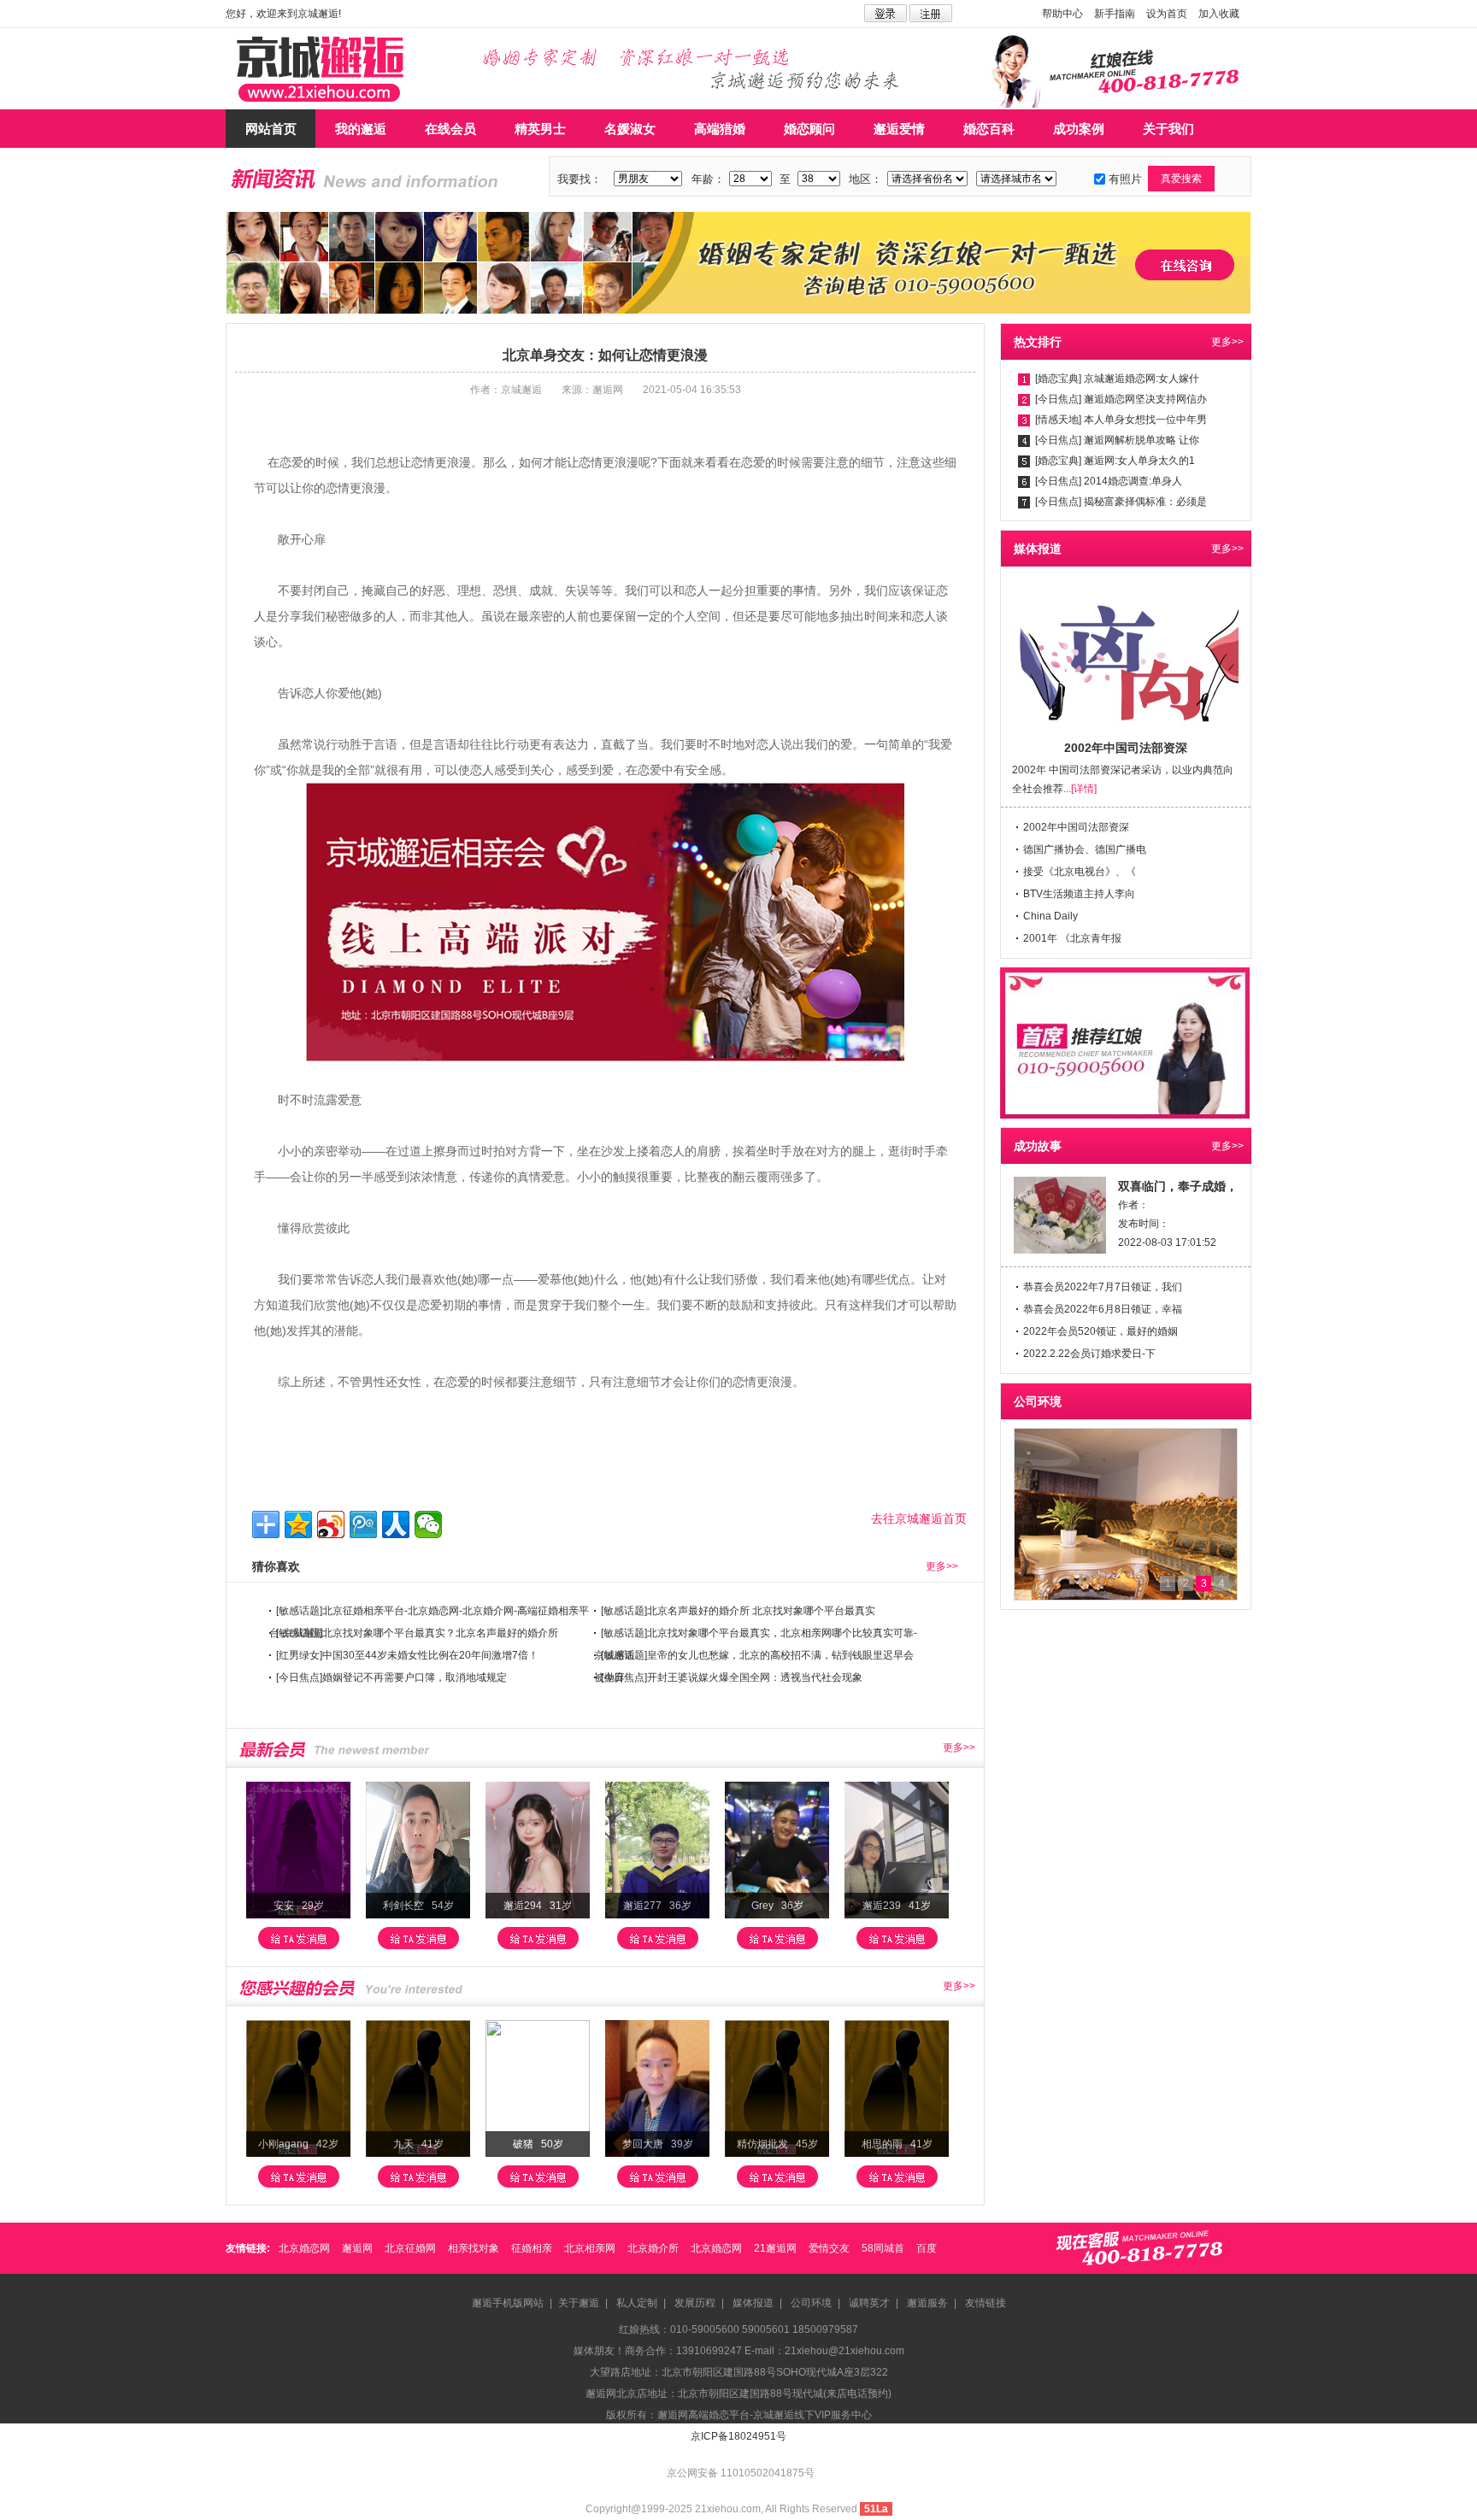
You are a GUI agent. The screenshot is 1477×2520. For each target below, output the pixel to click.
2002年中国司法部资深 (1076, 827)
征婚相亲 (532, 2248)
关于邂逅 (579, 2303)
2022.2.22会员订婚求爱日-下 (1089, 1354)
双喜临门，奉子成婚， (1178, 1186)
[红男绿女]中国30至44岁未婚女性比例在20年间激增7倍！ (407, 1655)
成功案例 (1079, 129)
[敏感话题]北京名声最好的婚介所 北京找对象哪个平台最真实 (738, 1611)
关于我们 (1168, 129)
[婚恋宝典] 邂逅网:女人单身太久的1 (1115, 461)
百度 (927, 2248)
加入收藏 (1219, 14)
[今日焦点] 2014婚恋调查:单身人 (1109, 481)
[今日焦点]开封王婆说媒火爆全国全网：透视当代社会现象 (732, 1677)
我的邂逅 (361, 129)
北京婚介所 (653, 2248)
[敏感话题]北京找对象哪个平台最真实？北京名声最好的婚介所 (417, 1633)
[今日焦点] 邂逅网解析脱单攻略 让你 (1117, 440)
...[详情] (1080, 789)
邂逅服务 (927, 2303)
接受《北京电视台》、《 (1080, 872)
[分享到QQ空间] (298, 1524)
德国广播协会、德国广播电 (1085, 849)
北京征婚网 (410, 2248)
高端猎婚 (720, 129)
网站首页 (271, 129)
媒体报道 (753, 2303)
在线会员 (450, 129)
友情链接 (986, 2303)
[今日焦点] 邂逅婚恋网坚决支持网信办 (1121, 399)
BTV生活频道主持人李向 (1079, 894)
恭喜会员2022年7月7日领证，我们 (1103, 1287)
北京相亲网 (590, 2248)
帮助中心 (1062, 14)
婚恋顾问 (809, 129)
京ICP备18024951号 (738, 2436)
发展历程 (695, 2303)
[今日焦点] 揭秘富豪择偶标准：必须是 (1121, 502)
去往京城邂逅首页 (919, 1518)
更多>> (942, 1566)
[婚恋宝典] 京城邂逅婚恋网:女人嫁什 (1117, 379)
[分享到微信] (428, 1524)
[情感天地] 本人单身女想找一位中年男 (1121, 420)
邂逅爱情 (899, 129)
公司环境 (811, 2303)
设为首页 (1167, 14)
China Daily (1050, 916)
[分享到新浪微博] (331, 1524)
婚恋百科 (989, 129)
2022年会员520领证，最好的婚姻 (1100, 1331)
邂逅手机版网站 (508, 2303)
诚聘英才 (869, 2303)
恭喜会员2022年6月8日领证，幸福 (1103, 1309)
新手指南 (1115, 14)
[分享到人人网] (396, 1524)
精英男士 (540, 129)
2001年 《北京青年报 (1072, 938)
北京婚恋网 (304, 2248)
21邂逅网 (775, 2248)
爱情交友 (829, 2248)
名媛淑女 (630, 129)
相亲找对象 (474, 2248)
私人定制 (637, 2303)
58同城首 (883, 2248)
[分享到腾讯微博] (363, 1524)
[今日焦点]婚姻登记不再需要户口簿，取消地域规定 (391, 1677)
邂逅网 (357, 2248)
